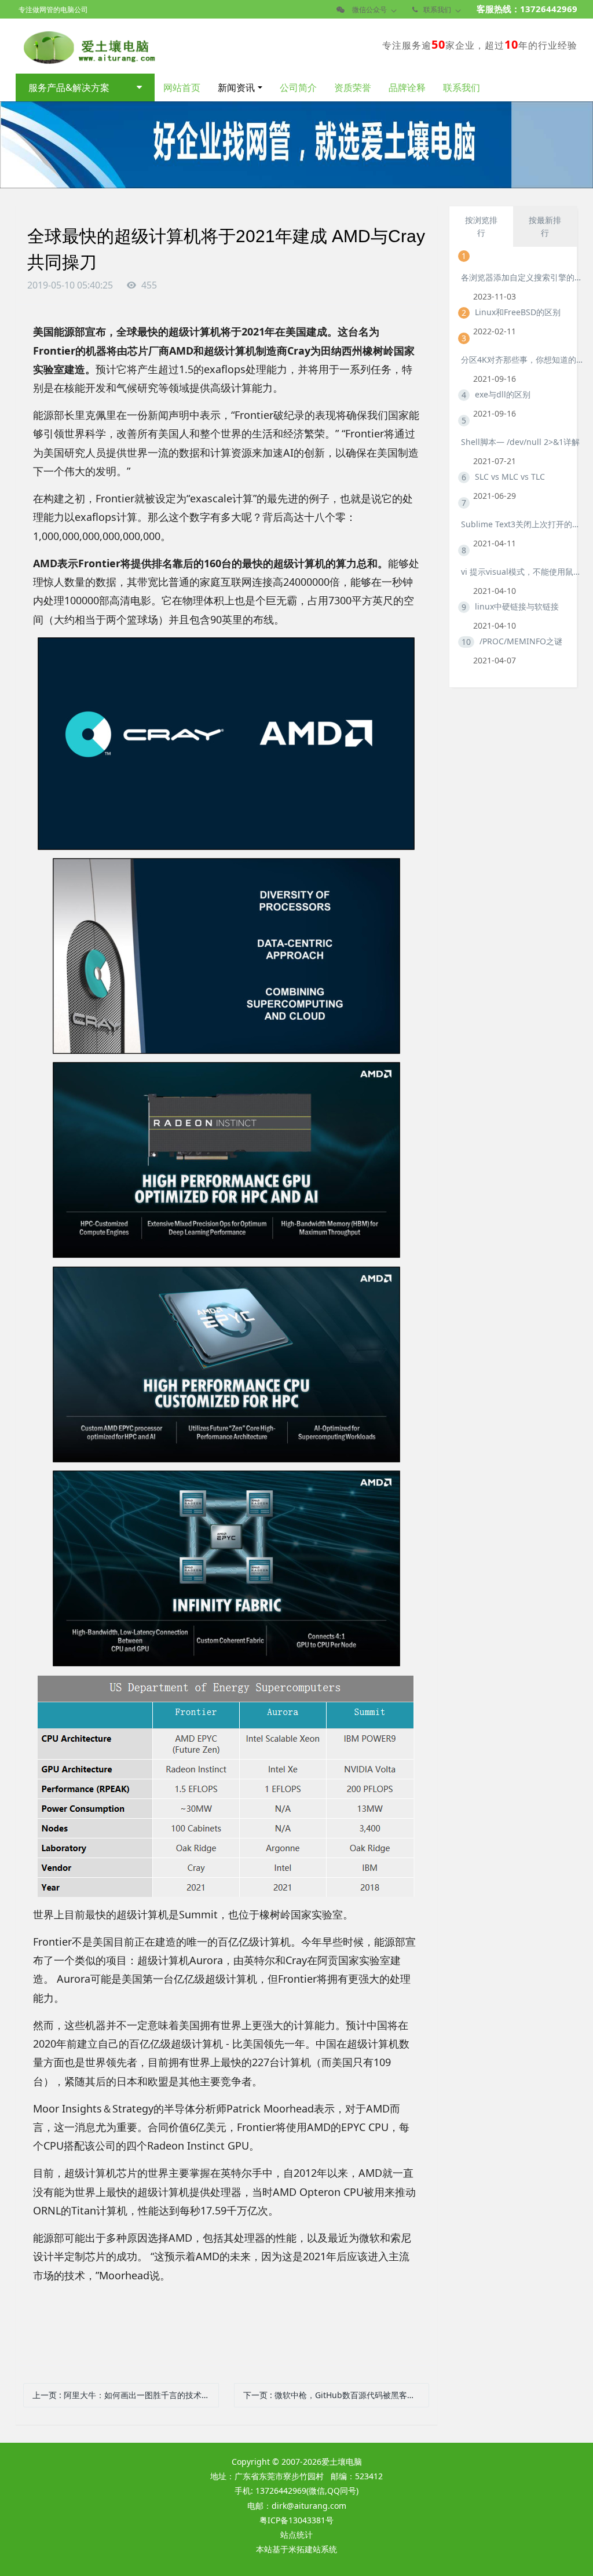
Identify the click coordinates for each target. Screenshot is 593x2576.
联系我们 (462, 87)
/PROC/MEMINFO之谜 (521, 641)
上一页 (126, 2395)
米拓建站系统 (313, 2549)
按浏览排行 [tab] (481, 226)
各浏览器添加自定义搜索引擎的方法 (522, 277)
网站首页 (182, 87)
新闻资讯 (236, 87)
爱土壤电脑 (342, 2462)
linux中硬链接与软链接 (517, 606)
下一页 (336, 2395)
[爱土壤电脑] (87, 45)
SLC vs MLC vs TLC (510, 477)
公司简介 (298, 87)
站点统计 (296, 2535)
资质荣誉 (353, 87)
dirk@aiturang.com (309, 2506)
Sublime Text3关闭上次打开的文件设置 (522, 524)
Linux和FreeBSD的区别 (518, 312)
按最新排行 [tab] (545, 226)
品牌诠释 (407, 87)
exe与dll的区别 (503, 394)
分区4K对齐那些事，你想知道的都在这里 (522, 360)
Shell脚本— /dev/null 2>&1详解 (520, 442)
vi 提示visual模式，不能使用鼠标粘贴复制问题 (522, 572)
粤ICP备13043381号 (296, 2520)
